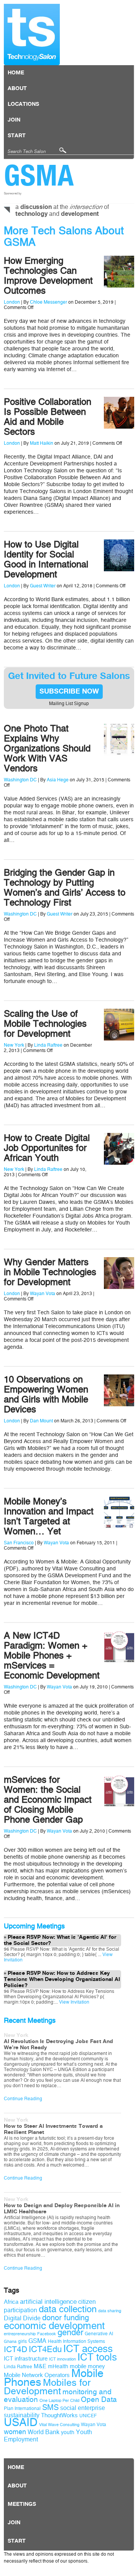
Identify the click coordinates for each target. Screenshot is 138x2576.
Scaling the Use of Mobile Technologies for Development (45, 1024)
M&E (40, 2366)
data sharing (110, 2311)
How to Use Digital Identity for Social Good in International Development (46, 559)
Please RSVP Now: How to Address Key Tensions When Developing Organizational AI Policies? (62, 1979)
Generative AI (99, 2334)
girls (22, 2341)
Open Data (99, 2400)
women (15, 2432)
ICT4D (16, 2349)
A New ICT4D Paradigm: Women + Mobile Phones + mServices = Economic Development (52, 1655)
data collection (68, 2309)
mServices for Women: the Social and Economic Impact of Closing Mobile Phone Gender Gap (48, 1800)
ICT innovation (62, 2359)
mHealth (58, 2366)
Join (14, 120)
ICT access (88, 2349)
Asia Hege (58, 780)
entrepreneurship (20, 2334)
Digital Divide (22, 2318)
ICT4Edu (45, 2349)
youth (68, 2432)
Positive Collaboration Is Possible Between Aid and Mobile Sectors (48, 417)
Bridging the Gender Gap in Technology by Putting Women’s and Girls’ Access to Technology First (65, 888)
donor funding (66, 2318)
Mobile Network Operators (37, 2375)
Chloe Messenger (48, 302)
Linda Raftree (48, 1045)
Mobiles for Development (47, 2387)
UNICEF (88, 2416)
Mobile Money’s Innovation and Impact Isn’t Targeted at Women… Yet (49, 1516)
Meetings (22, 2504)
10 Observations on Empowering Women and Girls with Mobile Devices (46, 1394)
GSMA (39, 175)
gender (70, 2333)
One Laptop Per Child (59, 2401)
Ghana (10, 2342)
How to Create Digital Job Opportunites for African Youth (47, 1148)
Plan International (22, 2408)
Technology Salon (32, 35)
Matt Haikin (42, 443)
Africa (11, 2302)
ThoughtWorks (59, 2415)
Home (16, 73)
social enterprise (83, 2408)
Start (17, 136)
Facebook (47, 2334)
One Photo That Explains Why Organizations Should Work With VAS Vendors (47, 748)
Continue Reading (23, 2099)
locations (23, 104)
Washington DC (20, 780)
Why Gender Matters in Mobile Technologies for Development (50, 1272)
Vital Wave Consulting (59, 2425)
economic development (54, 2326)
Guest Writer (43, 586)
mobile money (87, 2366)
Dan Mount (41, 1421)
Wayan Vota (43, 1294)
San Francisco (19, 1543)
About (17, 89)
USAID (21, 2422)
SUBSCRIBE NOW (69, 692)
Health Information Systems (76, 2341)
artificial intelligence (48, 2302)
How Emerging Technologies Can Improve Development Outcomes (48, 276)
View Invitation (74, 2002)
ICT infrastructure (26, 2359)
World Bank (44, 2432)
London (12, 302)
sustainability (22, 2415)
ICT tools (97, 2357)
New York (14, 1045)
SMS (50, 2407)
